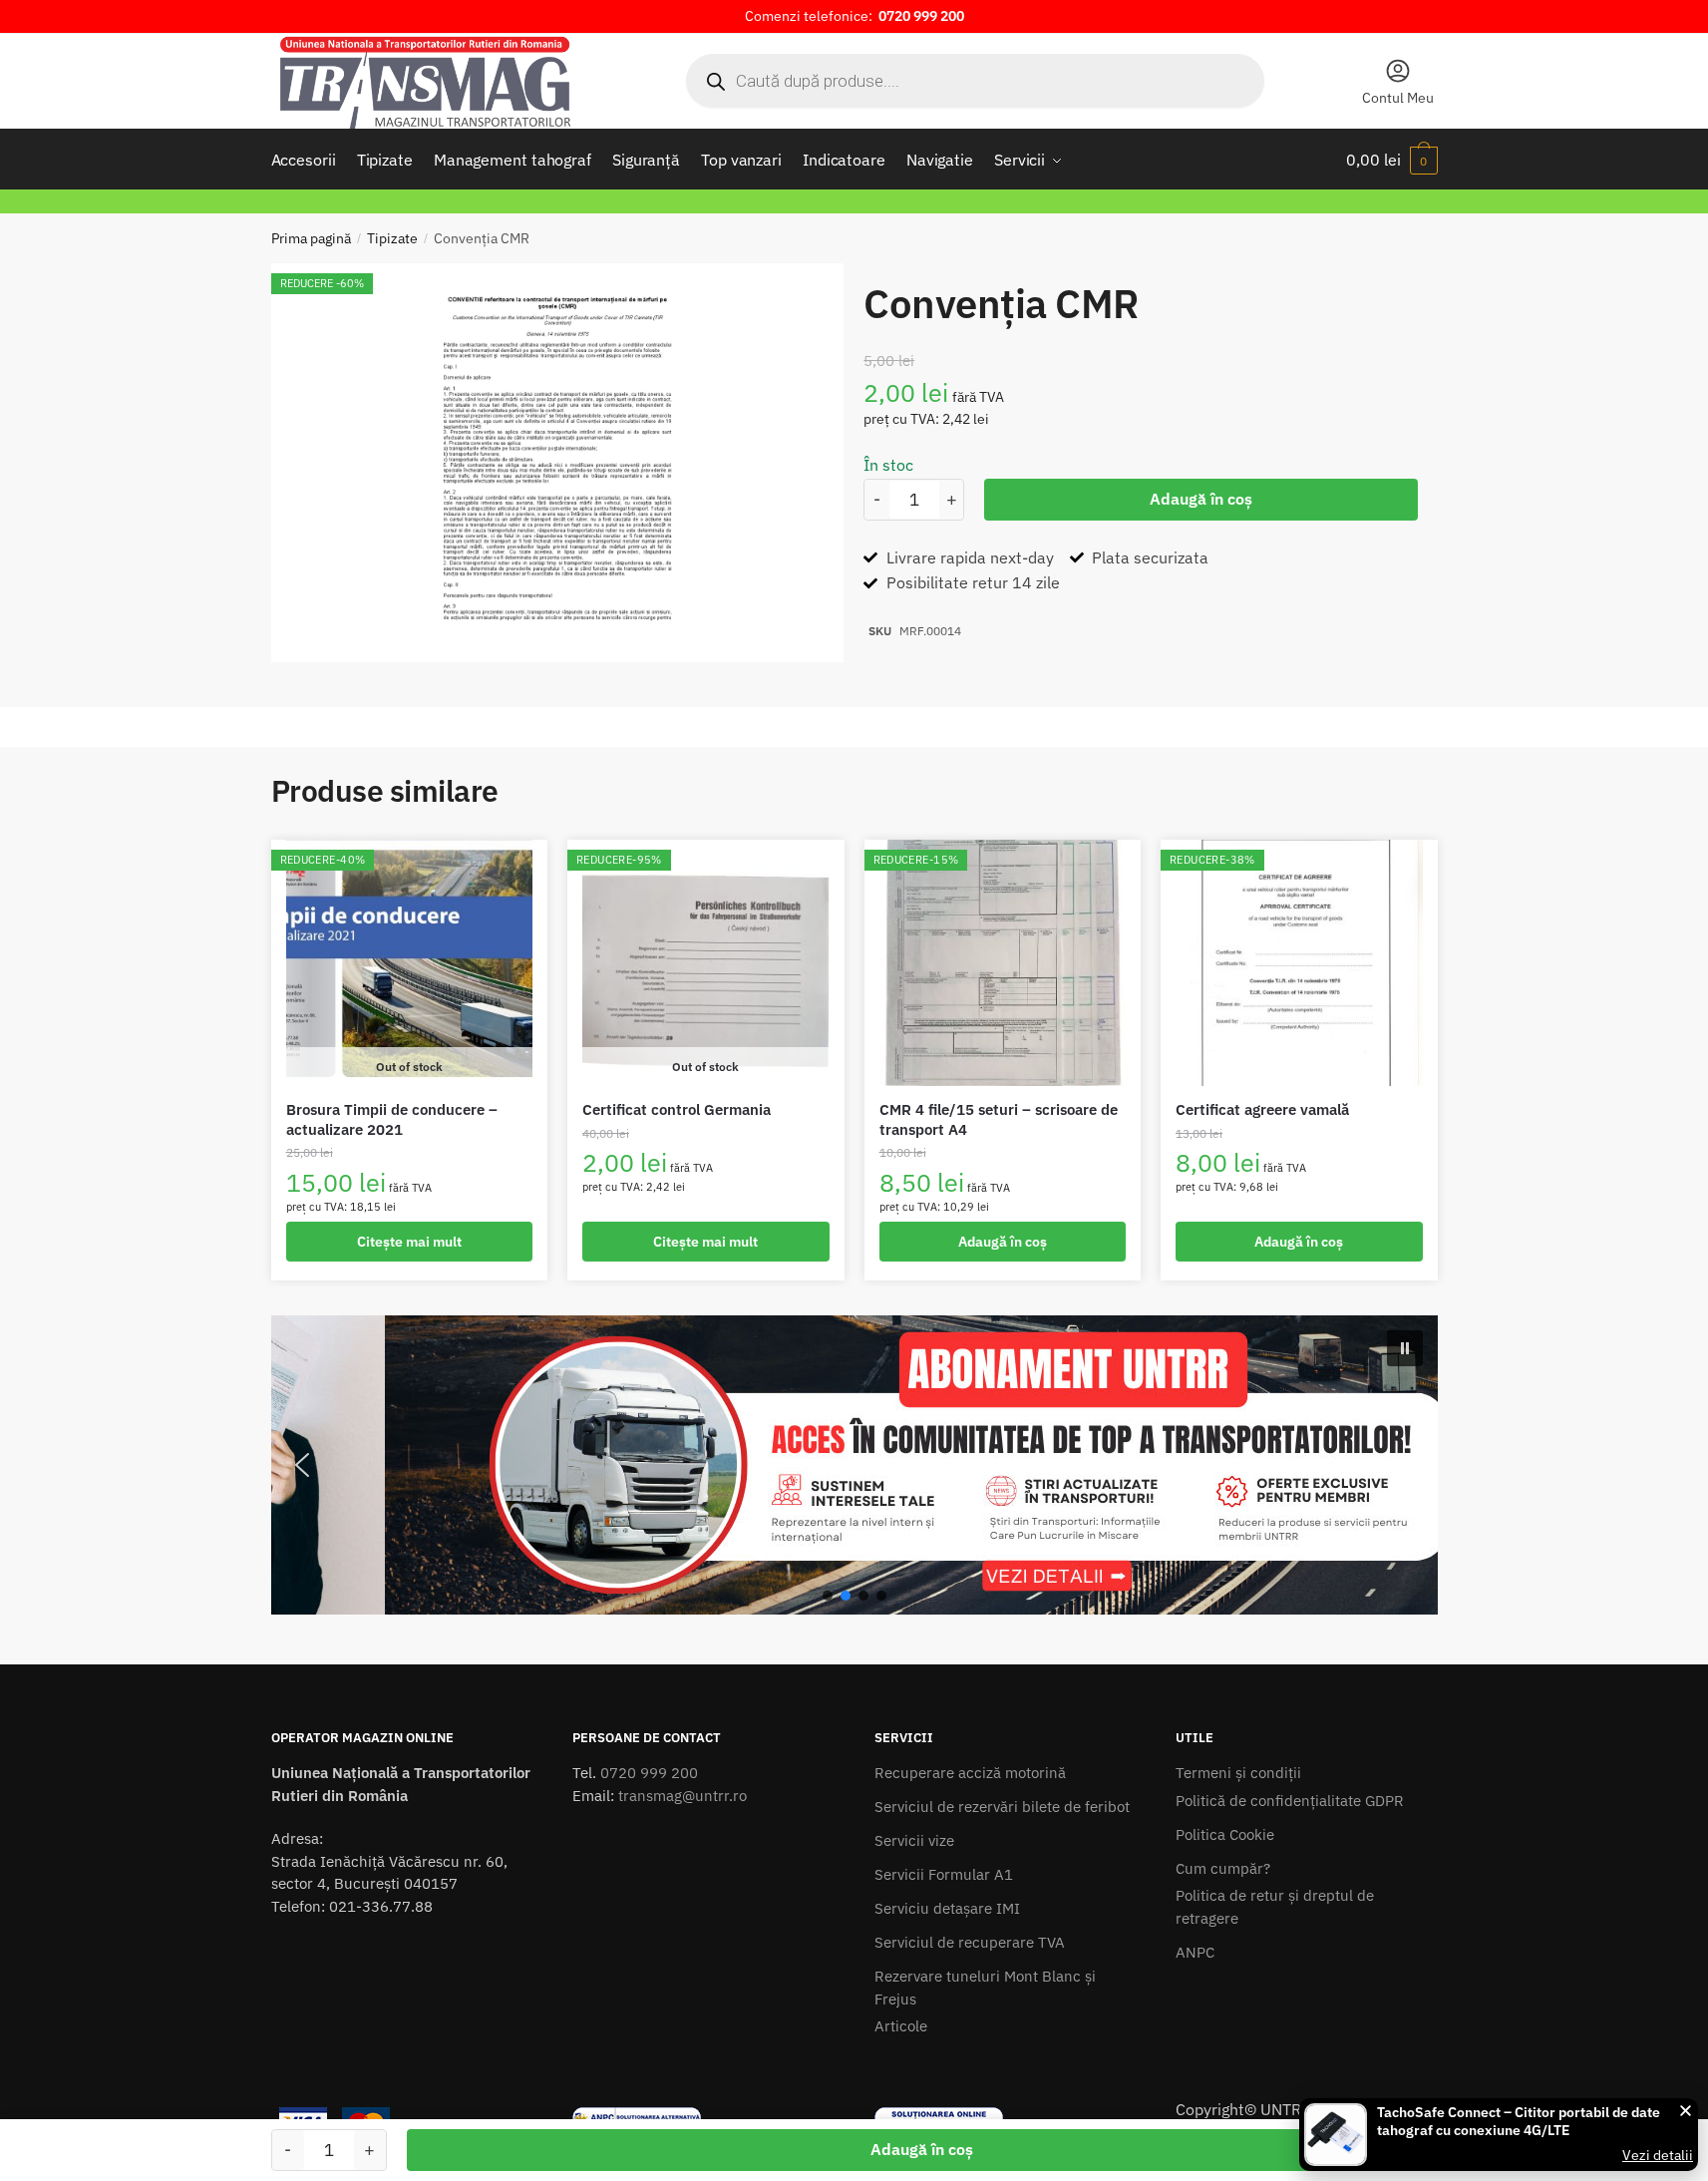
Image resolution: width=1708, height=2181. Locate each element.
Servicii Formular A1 (944, 1874)
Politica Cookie (1225, 1834)
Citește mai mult (409, 1242)
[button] (854, 1465)
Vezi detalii (1658, 2155)
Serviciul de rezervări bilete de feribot (1002, 1807)
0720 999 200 (649, 1773)
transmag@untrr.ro (683, 1796)
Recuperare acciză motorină (970, 1773)
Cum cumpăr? (1223, 1868)
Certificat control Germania (677, 1109)
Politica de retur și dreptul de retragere (1275, 1907)
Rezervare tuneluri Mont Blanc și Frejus (985, 1988)
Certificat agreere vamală (1262, 1109)
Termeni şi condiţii (1238, 1773)
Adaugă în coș (1201, 499)
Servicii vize (914, 1840)
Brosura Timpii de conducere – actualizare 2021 (392, 1119)
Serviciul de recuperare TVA (970, 1942)
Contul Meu (1398, 98)
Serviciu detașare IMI (947, 1908)
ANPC (1195, 1952)
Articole (901, 2026)
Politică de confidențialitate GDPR (1290, 1801)
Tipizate (392, 238)
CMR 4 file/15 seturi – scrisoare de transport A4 (999, 1119)
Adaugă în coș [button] (1003, 1242)
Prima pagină (311, 238)
